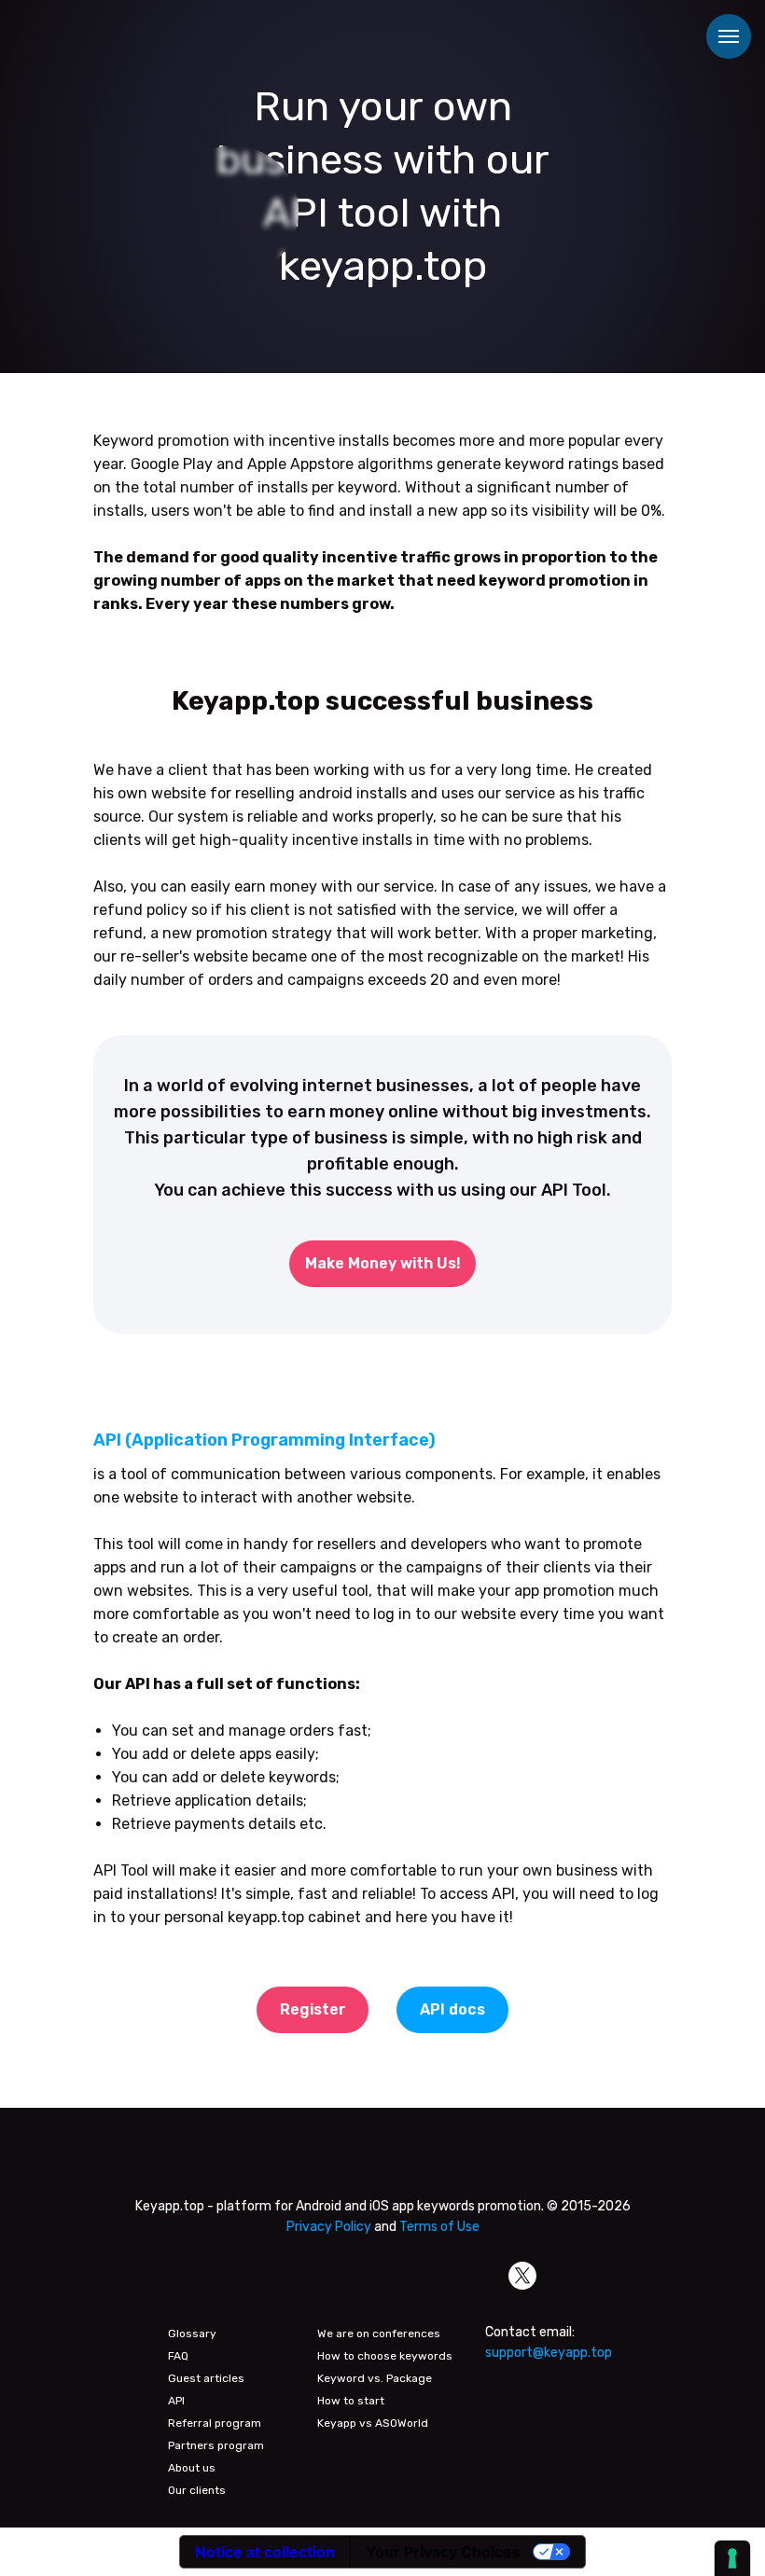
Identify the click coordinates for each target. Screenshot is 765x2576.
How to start (351, 2401)
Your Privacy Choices (443, 2552)
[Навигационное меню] (729, 36)
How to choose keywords (385, 2356)
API (176, 2401)
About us (192, 2468)
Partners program (216, 2445)
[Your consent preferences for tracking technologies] (732, 2558)
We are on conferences (379, 2334)
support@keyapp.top (549, 2353)
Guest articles (206, 2378)
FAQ (178, 2356)
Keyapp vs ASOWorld (373, 2423)
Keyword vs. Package (375, 2378)
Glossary (192, 2334)
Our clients (197, 2490)
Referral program (215, 2423)
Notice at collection (265, 2552)
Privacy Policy (329, 2227)
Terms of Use (439, 2227)
